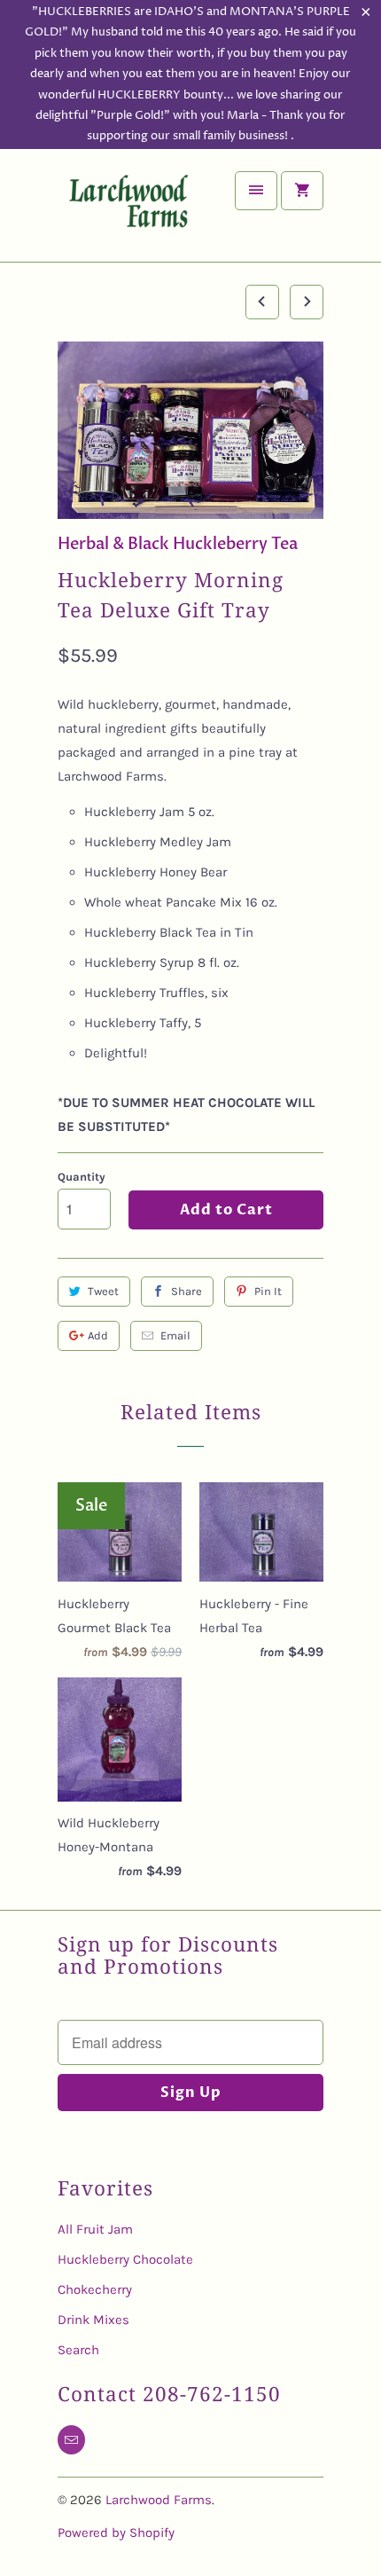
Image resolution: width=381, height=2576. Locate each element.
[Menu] (256, 191)
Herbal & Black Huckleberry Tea (178, 544)
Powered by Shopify (116, 2533)
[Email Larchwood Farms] (71, 2440)
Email (175, 1335)
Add (98, 1335)
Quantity (82, 1177)
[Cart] (302, 191)
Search (78, 2350)
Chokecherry (95, 2289)
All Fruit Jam (95, 2229)
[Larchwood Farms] (128, 212)
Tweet (103, 1291)
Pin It (268, 1291)
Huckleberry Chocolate (125, 2259)
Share (187, 1291)
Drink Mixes (93, 2320)
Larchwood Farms (159, 2500)
